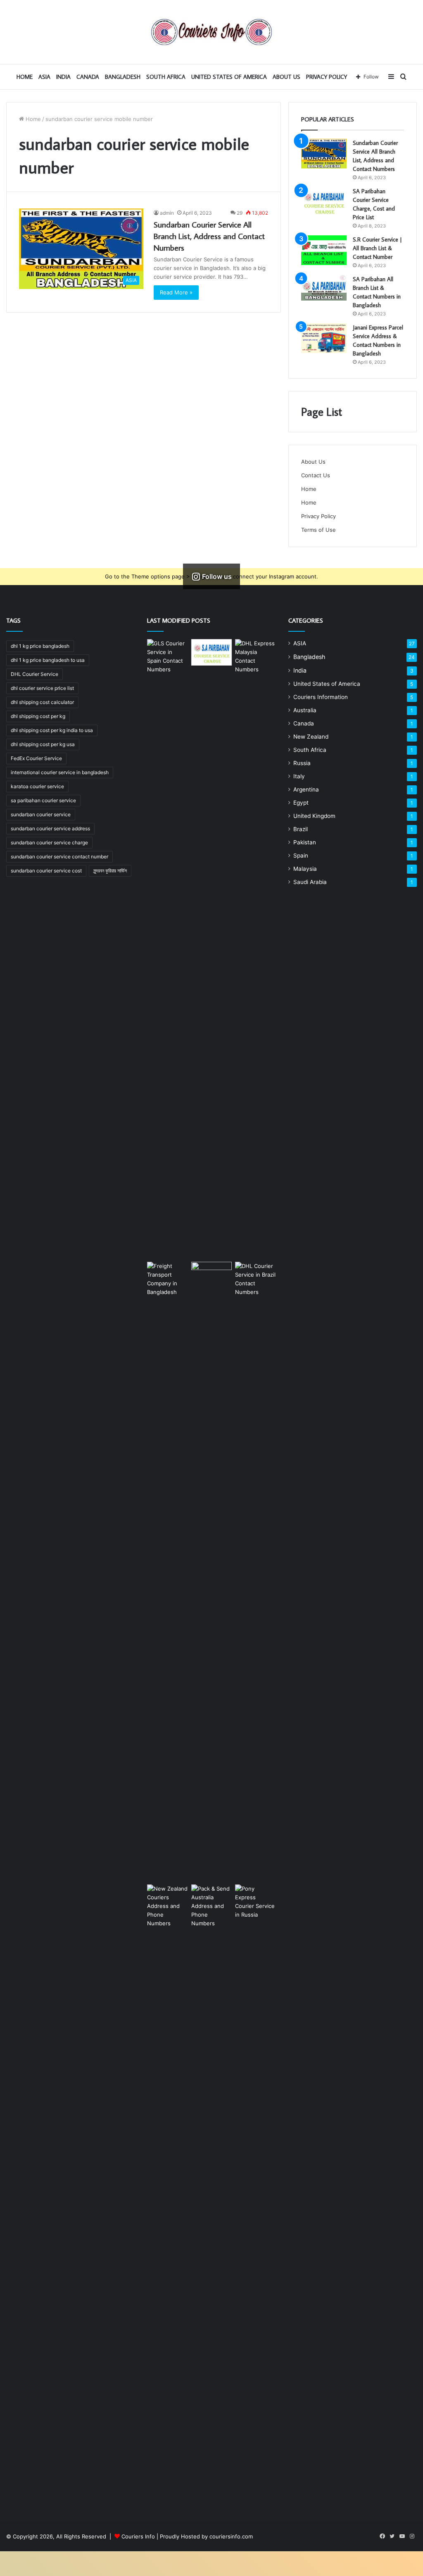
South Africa (166, 77)
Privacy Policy (327, 77)
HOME (25, 77)
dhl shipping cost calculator (42, 702)
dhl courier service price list (42, 688)
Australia (305, 710)
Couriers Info (138, 2536)
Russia (302, 763)
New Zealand (311, 737)
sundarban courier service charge (49, 842)
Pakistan (305, 842)
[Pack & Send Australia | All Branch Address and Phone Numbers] (211, 2194)
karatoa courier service (37, 786)
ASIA (44, 77)
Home (32, 119)
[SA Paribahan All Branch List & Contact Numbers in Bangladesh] (324, 288)
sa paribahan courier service (43, 800)
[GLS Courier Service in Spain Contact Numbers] (167, 949)
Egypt (301, 803)
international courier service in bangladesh (60, 772)
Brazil (301, 829)
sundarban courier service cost (46, 871)
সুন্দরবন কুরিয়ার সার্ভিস (110, 871)
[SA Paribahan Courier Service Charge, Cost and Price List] (324, 202)
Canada (88, 77)
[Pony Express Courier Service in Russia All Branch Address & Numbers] (255, 2194)
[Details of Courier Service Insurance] (211, 1571)
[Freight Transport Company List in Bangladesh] (167, 1571)
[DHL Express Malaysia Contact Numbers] (255, 949)
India (63, 77)
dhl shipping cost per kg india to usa (52, 730)
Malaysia (305, 869)
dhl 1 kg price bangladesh (40, 646)
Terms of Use (318, 530)
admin (167, 213)
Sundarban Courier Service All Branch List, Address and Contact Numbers (209, 236)
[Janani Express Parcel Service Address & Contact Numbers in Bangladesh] (324, 338)
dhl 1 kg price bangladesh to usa (48, 660)
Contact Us (316, 475)
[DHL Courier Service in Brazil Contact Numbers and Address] (255, 1571)
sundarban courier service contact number (59, 857)
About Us (286, 77)
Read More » (176, 292)
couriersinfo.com (231, 2536)
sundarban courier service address (50, 828)
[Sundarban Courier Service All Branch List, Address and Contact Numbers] (324, 154)
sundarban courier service (41, 814)
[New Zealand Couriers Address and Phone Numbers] (167, 2194)
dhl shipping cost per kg (38, 716)
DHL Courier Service (34, 674)
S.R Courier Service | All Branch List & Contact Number (377, 248)
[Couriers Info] (211, 32)
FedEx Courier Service (36, 758)
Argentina (306, 789)
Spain (301, 856)
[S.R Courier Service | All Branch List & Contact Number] (324, 250)
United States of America (229, 77)
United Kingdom (314, 816)
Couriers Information (321, 697)
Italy (299, 776)
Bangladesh (123, 77)
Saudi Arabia (310, 882)
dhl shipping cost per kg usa (43, 744)
